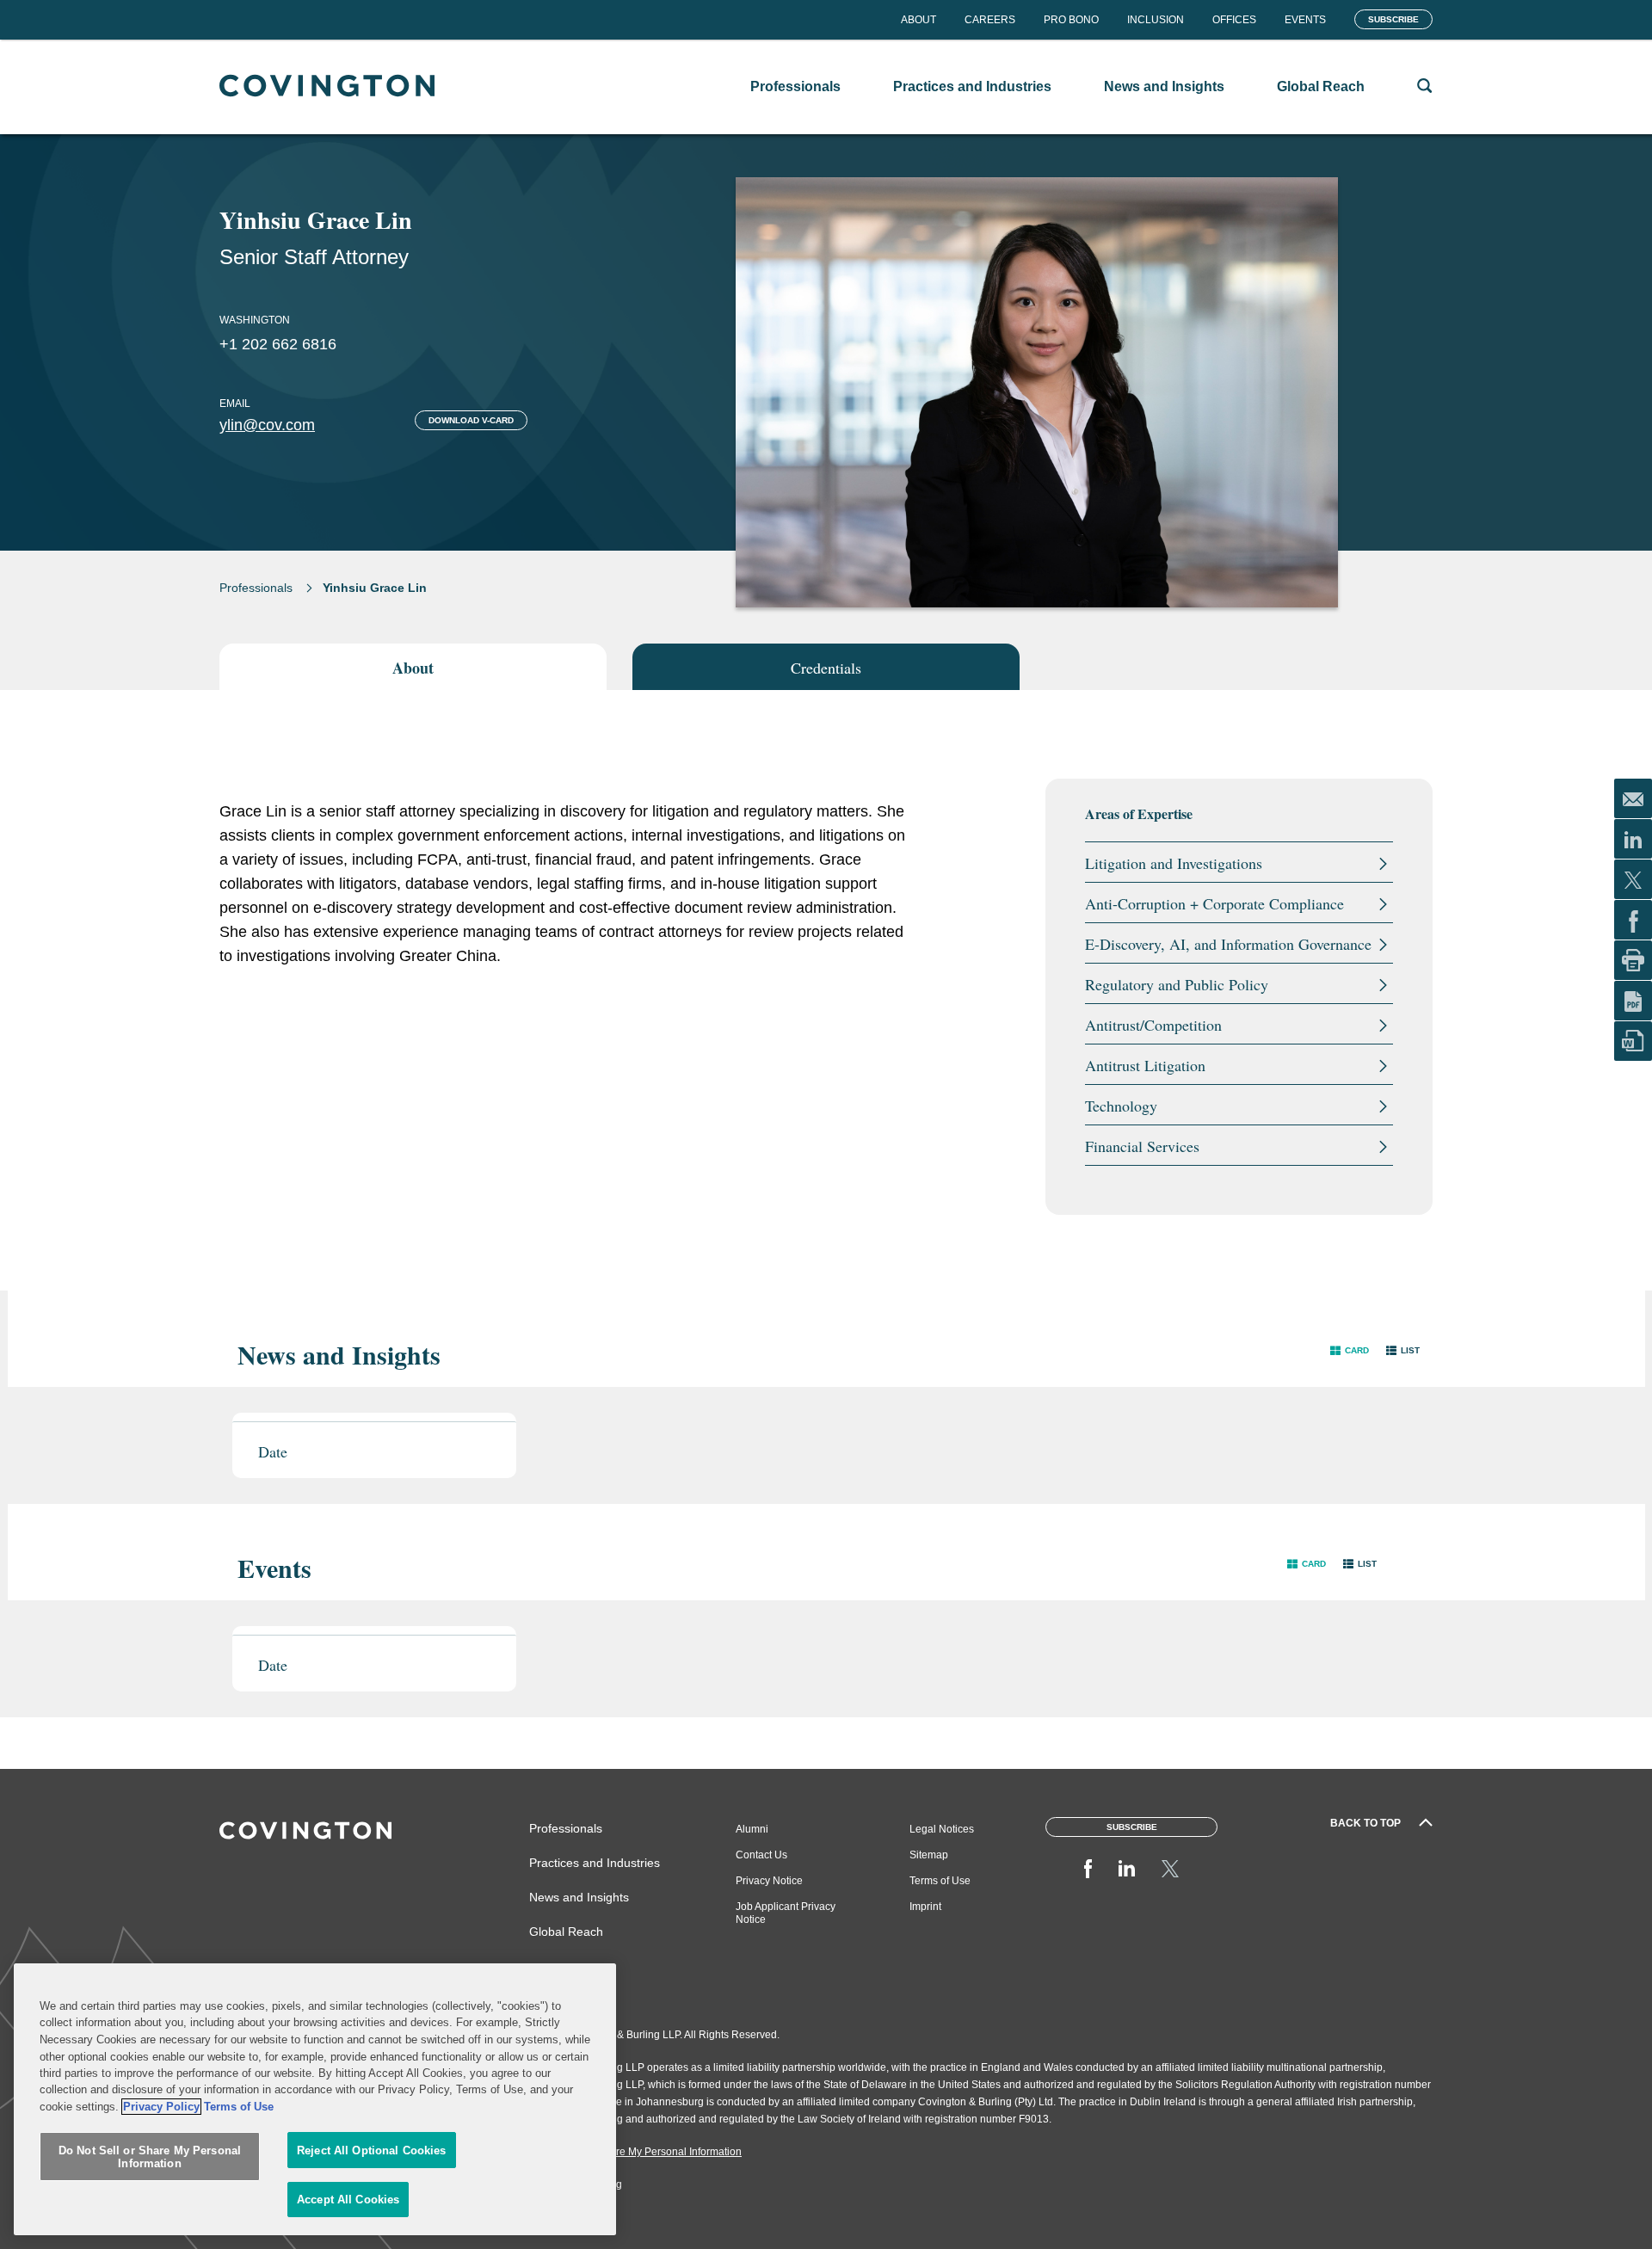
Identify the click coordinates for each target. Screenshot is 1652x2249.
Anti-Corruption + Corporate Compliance (1214, 903)
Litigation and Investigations (1174, 863)
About (918, 20)
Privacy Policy (161, 2107)
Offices (1234, 20)
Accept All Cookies (348, 2200)
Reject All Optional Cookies (372, 2150)
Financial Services (1142, 1146)
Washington (255, 320)
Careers (990, 20)
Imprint (925, 1907)
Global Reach (566, 1932)
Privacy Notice (769, 1881)
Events (1305, 20)
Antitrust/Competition (1153, 1025)
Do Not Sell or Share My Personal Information (150, 2157)
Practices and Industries (595, 1863)
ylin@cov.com (267, 425)
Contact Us (761, 1855)
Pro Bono (1071, 20)
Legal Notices (942, 1829)
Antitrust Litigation (1145, 1065)
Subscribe (1393, 19)
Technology (1121, 1106)
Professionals (256, 588)
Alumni (752, 1829)
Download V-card (471, 420)
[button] (1350, 1350)
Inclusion (1156, 20)
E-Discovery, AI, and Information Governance (1228, 944)
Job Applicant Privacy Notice (786, 1913)
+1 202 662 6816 (278, 344)
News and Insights (579, 1897)
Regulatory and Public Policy (1177, 984)
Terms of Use (940, 1881)
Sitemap (929, 1855)
